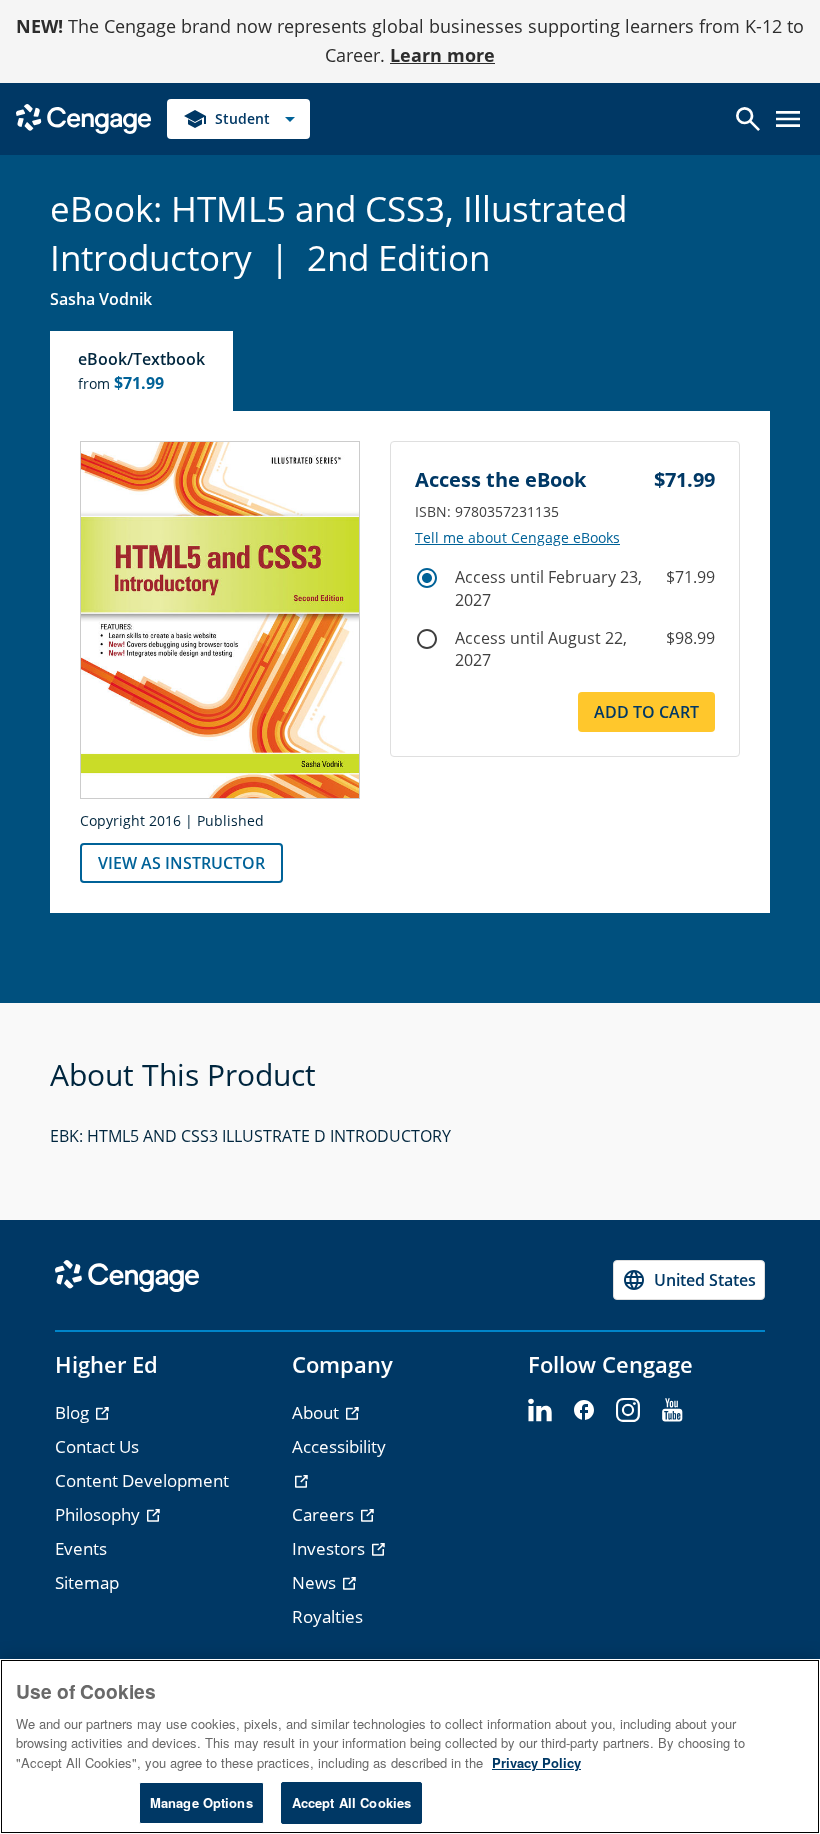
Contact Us (97, 1446)
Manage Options (201, 1802)
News (316, 1582)
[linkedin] (540, 1411)
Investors (330, 1548)
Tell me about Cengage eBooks (517, 538)
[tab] (142, 371)
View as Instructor (181, 863)
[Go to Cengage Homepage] (83, 116)
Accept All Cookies (351, 1802)
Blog (74, 1412)
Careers (325, 1514)
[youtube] (672, 1411)
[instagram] (628, 1411)
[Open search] (748, 119)
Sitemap (87, 1582)
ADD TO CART (646, 712)
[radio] (427, 578)
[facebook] (584, 1411)
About (317, 1412)
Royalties (327, 1616)
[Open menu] (788, 119)
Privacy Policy (536, 1762)
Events (81, 1548)
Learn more (442, 55)
